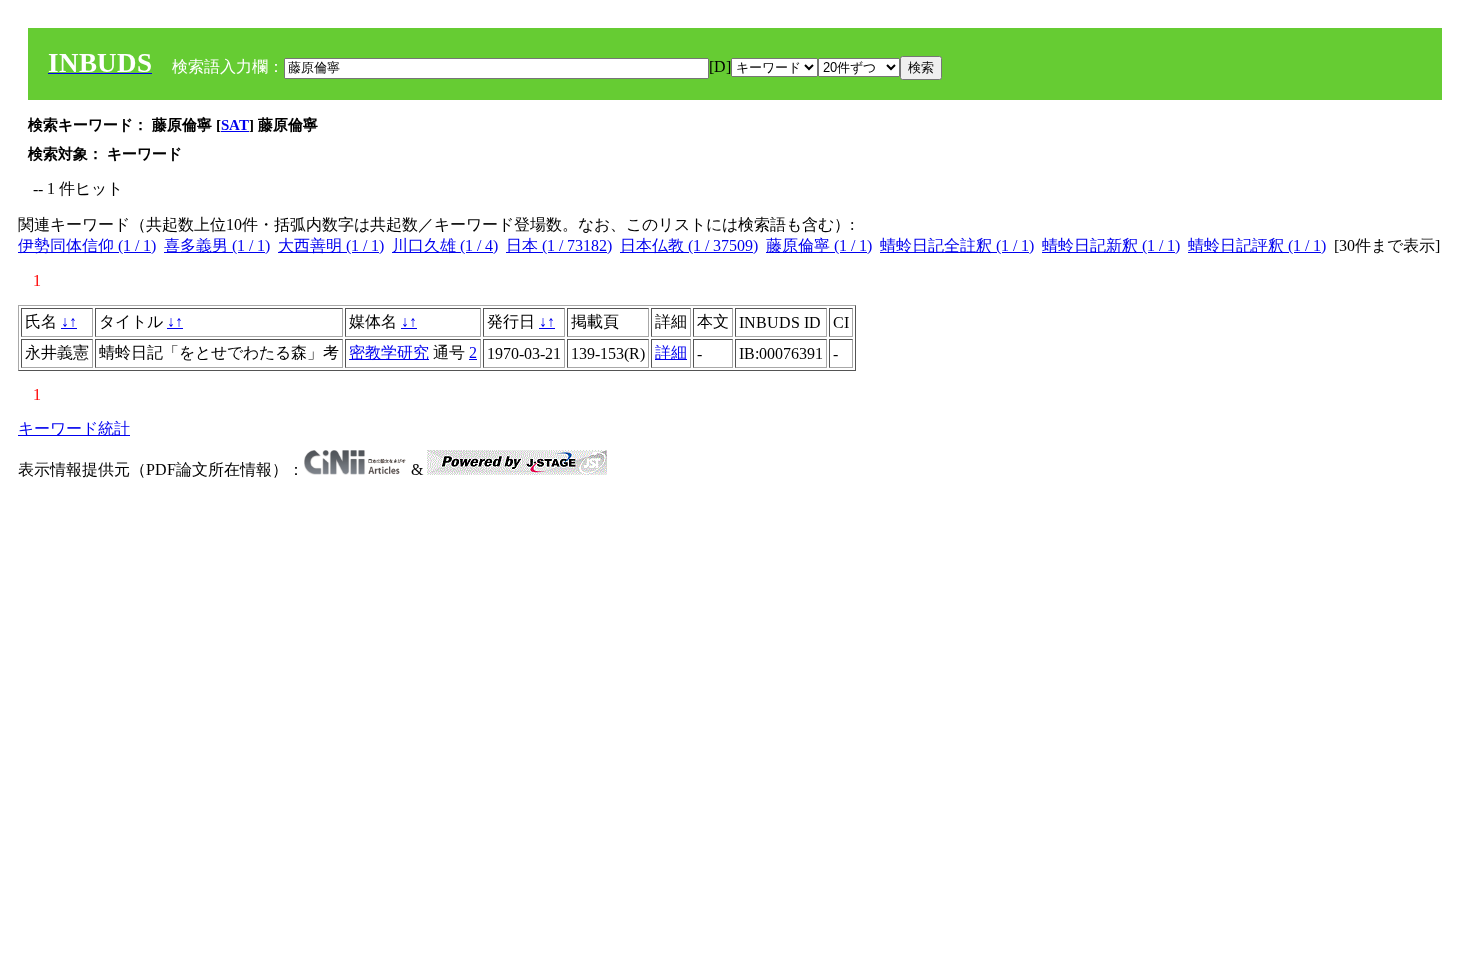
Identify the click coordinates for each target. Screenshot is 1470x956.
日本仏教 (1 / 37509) (689, 245)
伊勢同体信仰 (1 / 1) (87, 245)
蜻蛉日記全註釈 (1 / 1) (957, 245)
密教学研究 (389, 352)
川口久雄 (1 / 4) (445, 245)
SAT (235, 125)
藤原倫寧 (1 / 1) (819, 245)
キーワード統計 (74, 428)
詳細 (671, 352)
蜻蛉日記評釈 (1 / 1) (1257, 245)
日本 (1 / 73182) (559, 245)
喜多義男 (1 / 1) (217, 245)
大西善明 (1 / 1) (331, 245)
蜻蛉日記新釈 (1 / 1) (1111, 245)
